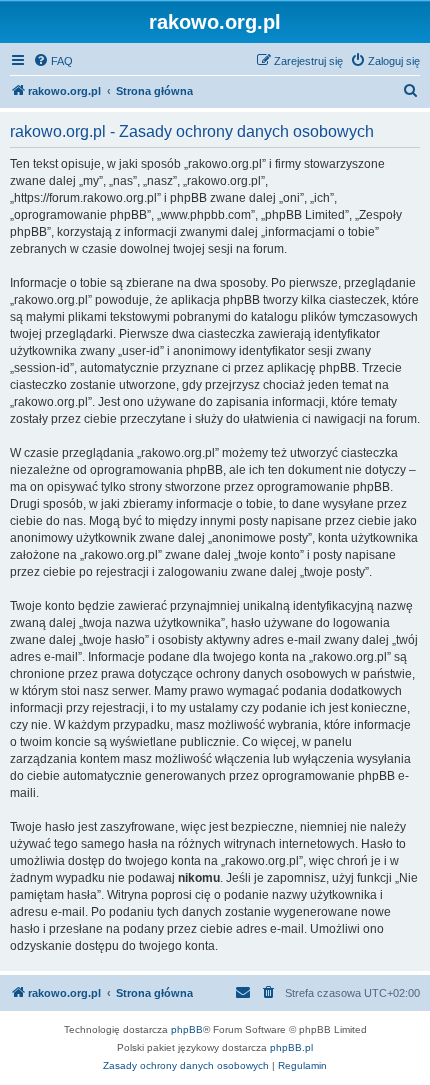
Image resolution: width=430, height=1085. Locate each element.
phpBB (187, 1029)
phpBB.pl (291, 1047)
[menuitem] (53, 61)
